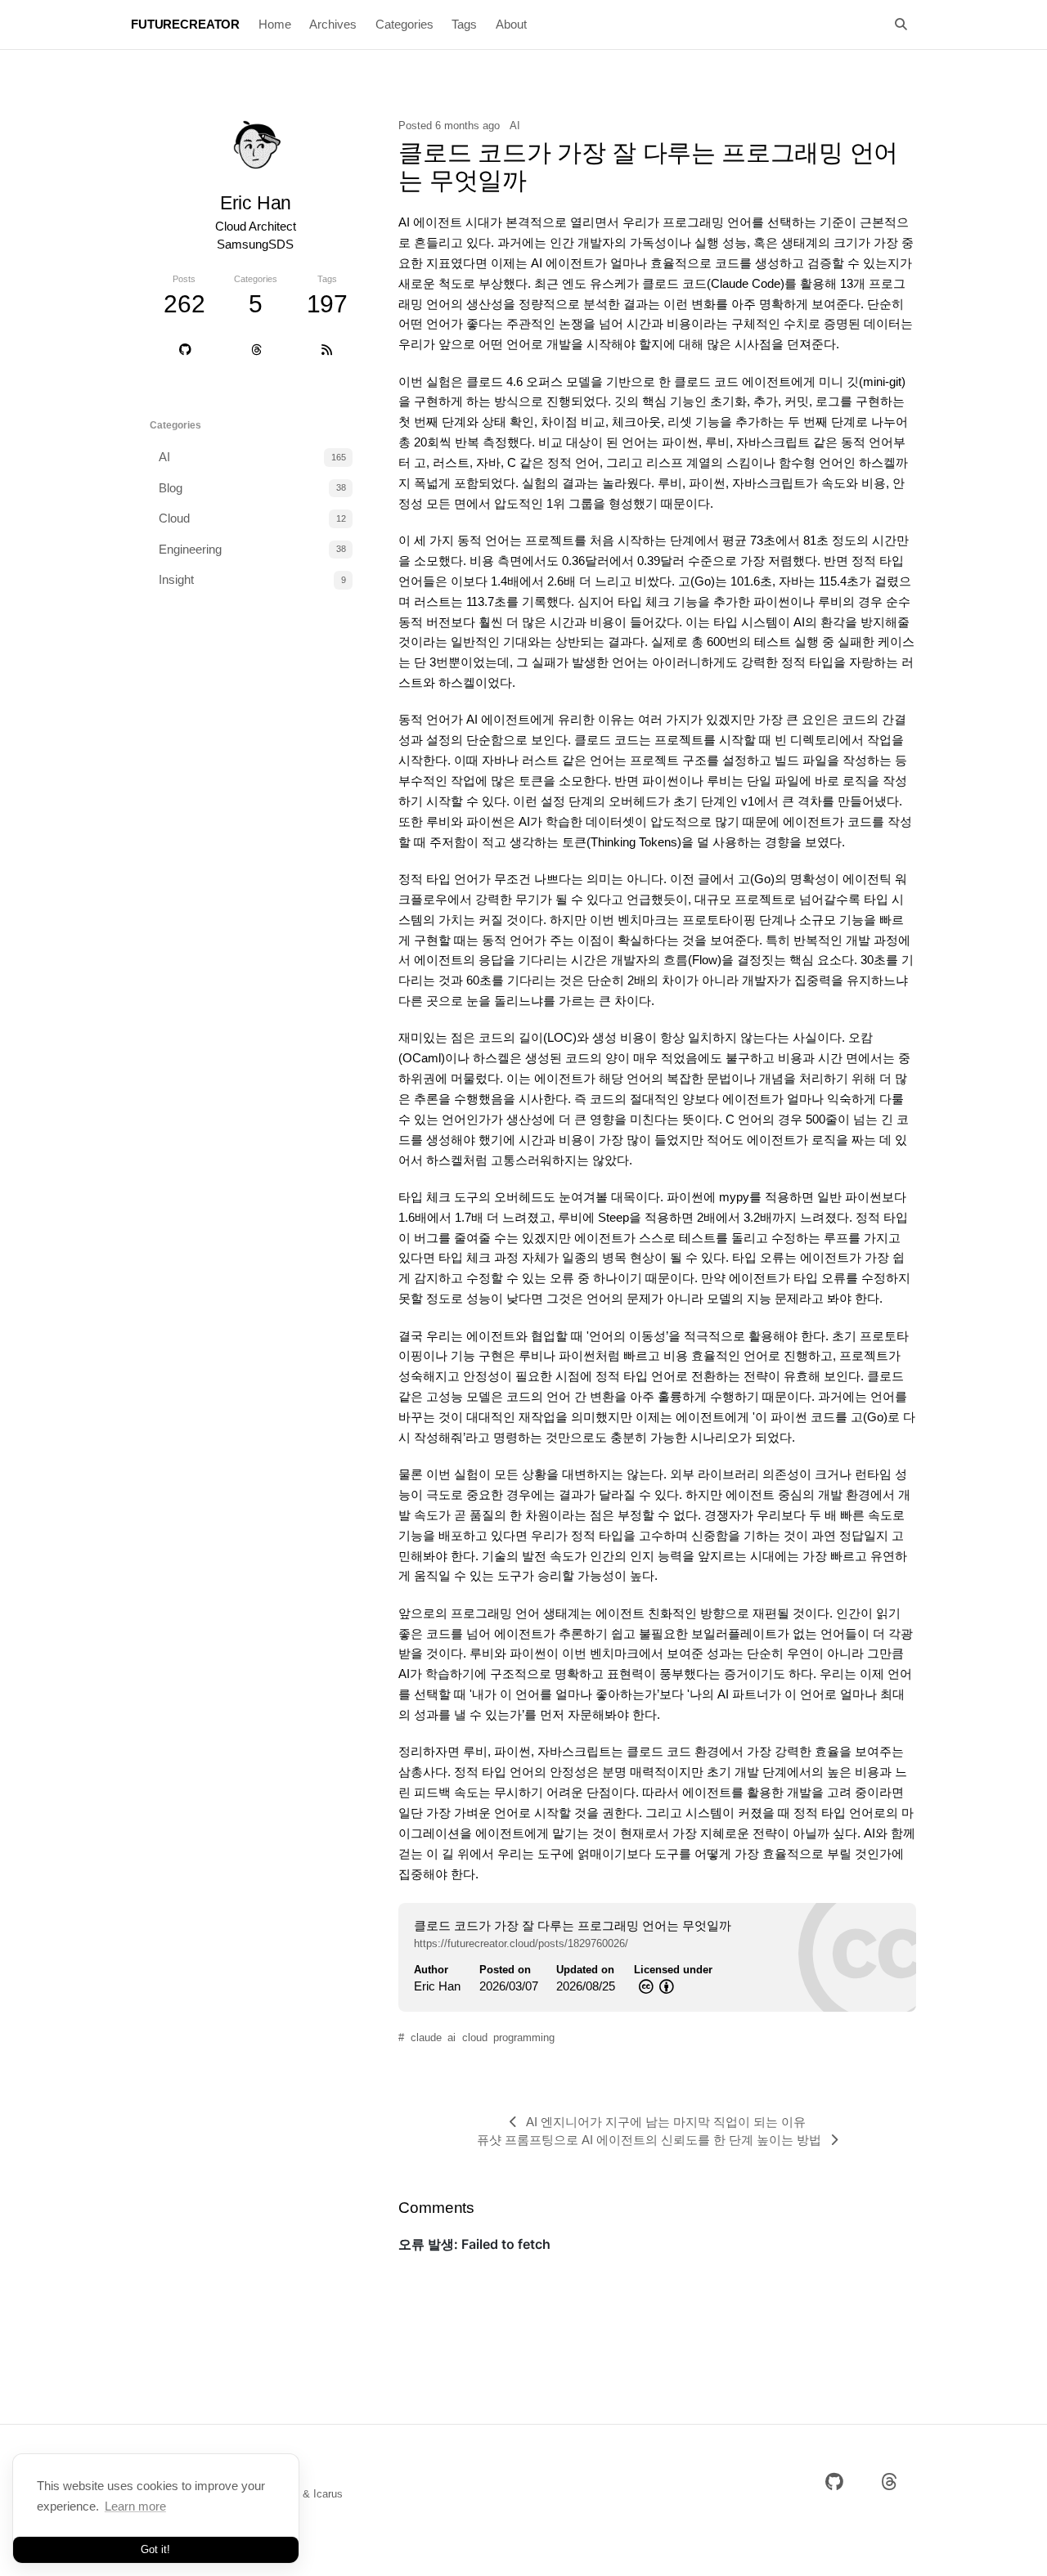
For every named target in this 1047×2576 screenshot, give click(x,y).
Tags (464, 24)
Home (275, 24)
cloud (475, 2037)
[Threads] (256, 350)
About (511, 24)
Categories (404, 24)
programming (524, 2037)
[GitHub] (186, 350)
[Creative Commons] (644, 1986)
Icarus (328, 2494)
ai (452, 2037)
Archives (333, 24)
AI (515, 126)
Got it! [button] (155, 2549)
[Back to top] (960, 2542)
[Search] (901, 25)
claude (426, 2037)
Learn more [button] (135, 2506)
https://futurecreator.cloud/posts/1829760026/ (521, 1943)
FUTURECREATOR (185, 24)
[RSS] (326, 350)
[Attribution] (665, 1986)
